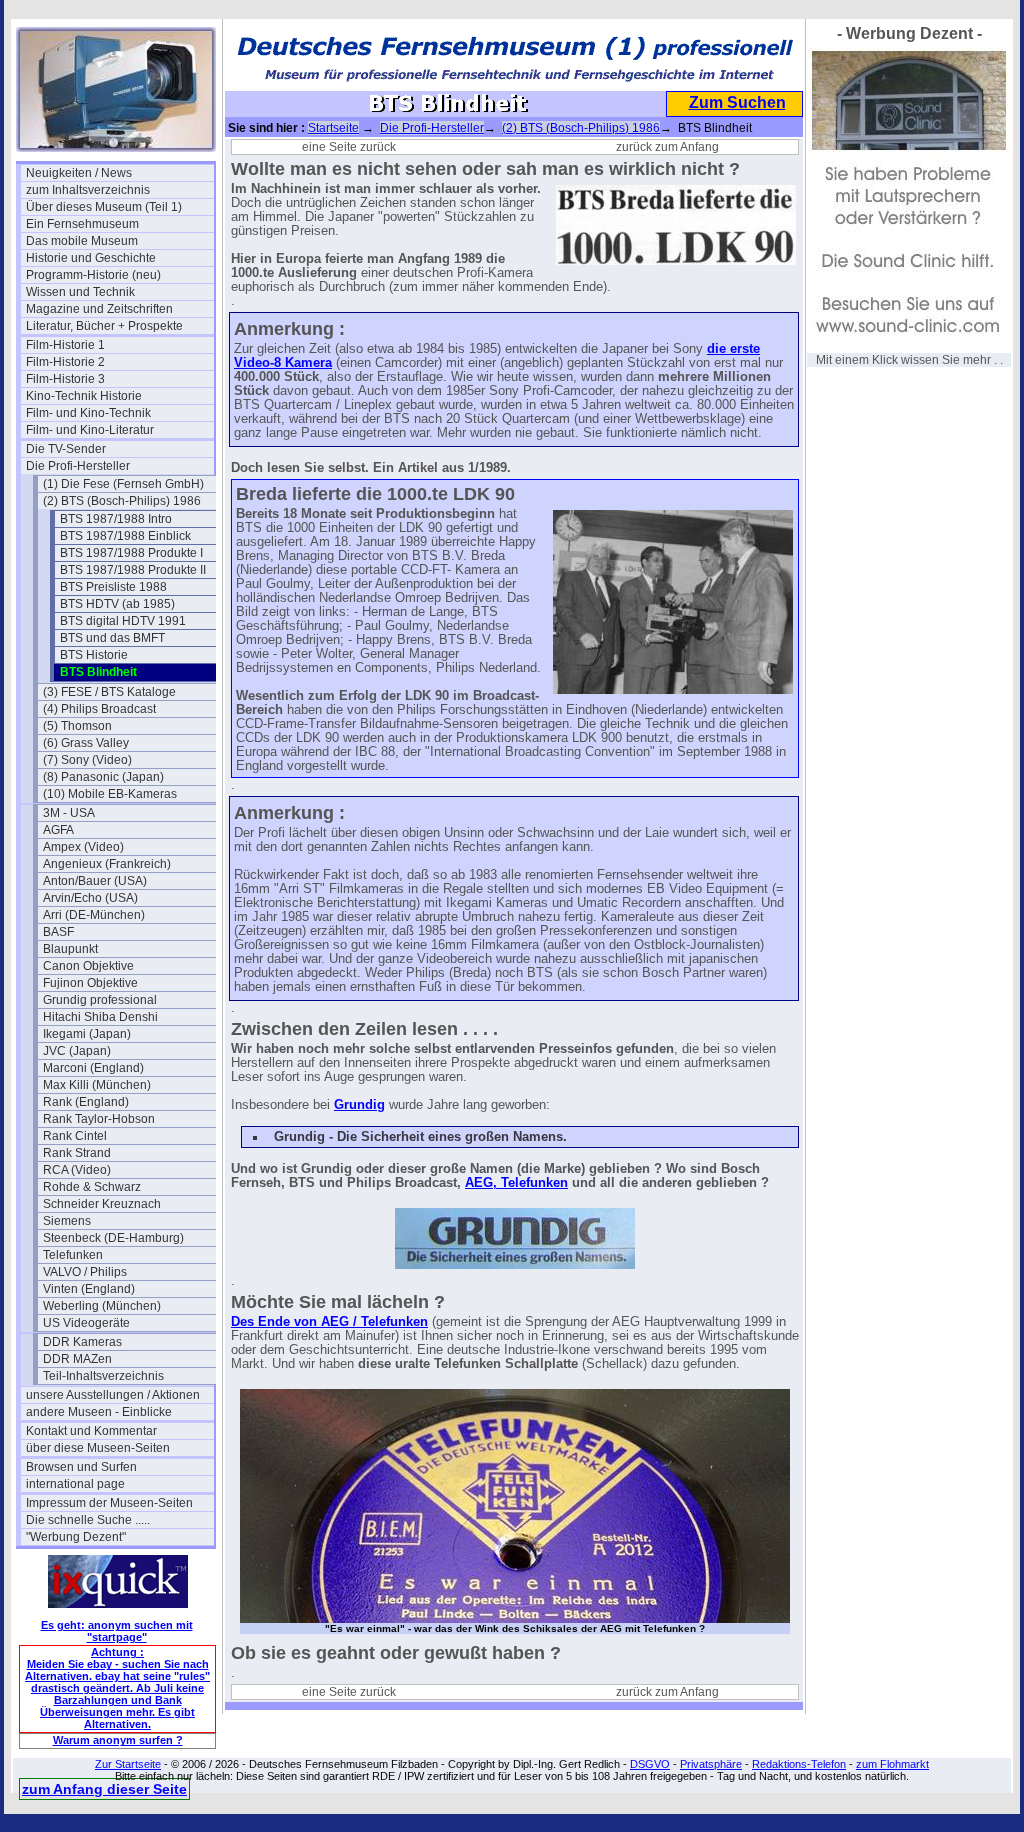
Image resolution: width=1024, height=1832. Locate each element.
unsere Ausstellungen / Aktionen (113, 1395)
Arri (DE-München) (94, 915)
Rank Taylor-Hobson (99, 1119)
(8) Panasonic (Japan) (103, 777)
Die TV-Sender (66, 449)
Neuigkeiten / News (79, 173)
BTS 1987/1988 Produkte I (131, 553)
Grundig (359, 1105)
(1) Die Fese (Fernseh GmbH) (123, 484)
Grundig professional (100, 1000)
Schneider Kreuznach (102, 1204)
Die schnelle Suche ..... (88, 1520)
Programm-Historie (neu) (93, 275)
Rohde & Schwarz (92, 1187)
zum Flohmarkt (892, 1764)
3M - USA (69, 813)
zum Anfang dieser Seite (104, 1789)
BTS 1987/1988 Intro (116, 519)
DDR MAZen (77, 1359)
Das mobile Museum (82, 241)
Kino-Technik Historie (84, 396)
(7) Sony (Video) (87, 760)
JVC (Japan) (77, 1051)
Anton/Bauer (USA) (95, 881)
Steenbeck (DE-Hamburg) (113, 1238)
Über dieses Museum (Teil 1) (104, 207)
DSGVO (650, 1764)
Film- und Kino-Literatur (90, 430)
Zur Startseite (128, 1764)
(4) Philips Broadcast (99, 709)
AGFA (58, 830)
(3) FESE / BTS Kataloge (109, 692)
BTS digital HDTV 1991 (123, 621)
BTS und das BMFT (112, 638)
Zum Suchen (737, 102)
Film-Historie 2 (65, 362)
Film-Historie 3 (65, 379)
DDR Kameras (82, 1342)
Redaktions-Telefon (799, 1764)
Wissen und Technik (80, 292)
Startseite (333, 128)
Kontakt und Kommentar (91, 1431)
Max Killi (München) (97, 1085)
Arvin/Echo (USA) (90, 898)
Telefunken (73, 1255)
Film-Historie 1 (65, 345)
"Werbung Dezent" (76, 1537)
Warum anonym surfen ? (118, 1740)
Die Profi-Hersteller (78, 466)
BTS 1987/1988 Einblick (125, 536)
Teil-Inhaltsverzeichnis (103, 1376)
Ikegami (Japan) (87, 1034)
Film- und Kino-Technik (88, 413)
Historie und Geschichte (91, 258)
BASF (58, 932)
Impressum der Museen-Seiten (109, 1503)
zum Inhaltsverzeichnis (88, 190)
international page (75, 1484)
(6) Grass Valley (86, 743)
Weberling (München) (102, 1306)
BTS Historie (94, 655)
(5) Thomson (77, 726)
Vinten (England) (89, 1289)
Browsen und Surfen (81, 1467)
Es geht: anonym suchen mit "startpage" (117, 1631)
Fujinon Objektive (90, 983)
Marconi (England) (93, 1068)
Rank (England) (86, 1102)
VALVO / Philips (85, 1272)
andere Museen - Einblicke (99, 1412)
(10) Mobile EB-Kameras (110, 794)
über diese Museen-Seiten (98, 1448)
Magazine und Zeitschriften (99, 309)
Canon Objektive (88, 966)
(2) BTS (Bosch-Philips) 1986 (122, 501)
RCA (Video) (77, 1170)
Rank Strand (77, 1153)
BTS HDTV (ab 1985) (117, 604)
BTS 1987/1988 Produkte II (133, 570)
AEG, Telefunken (516, 1183)
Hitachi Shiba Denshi (100, 1017)
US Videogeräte (86, 1323)
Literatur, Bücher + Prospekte (104, 326)
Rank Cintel (75, 1136)
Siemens (67, 1221)
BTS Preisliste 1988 (113, 587)
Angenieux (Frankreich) (107, 864)
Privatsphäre (711, 1764)
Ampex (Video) (83, 847)
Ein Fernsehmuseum (82, 224)
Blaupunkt (70, 949)
